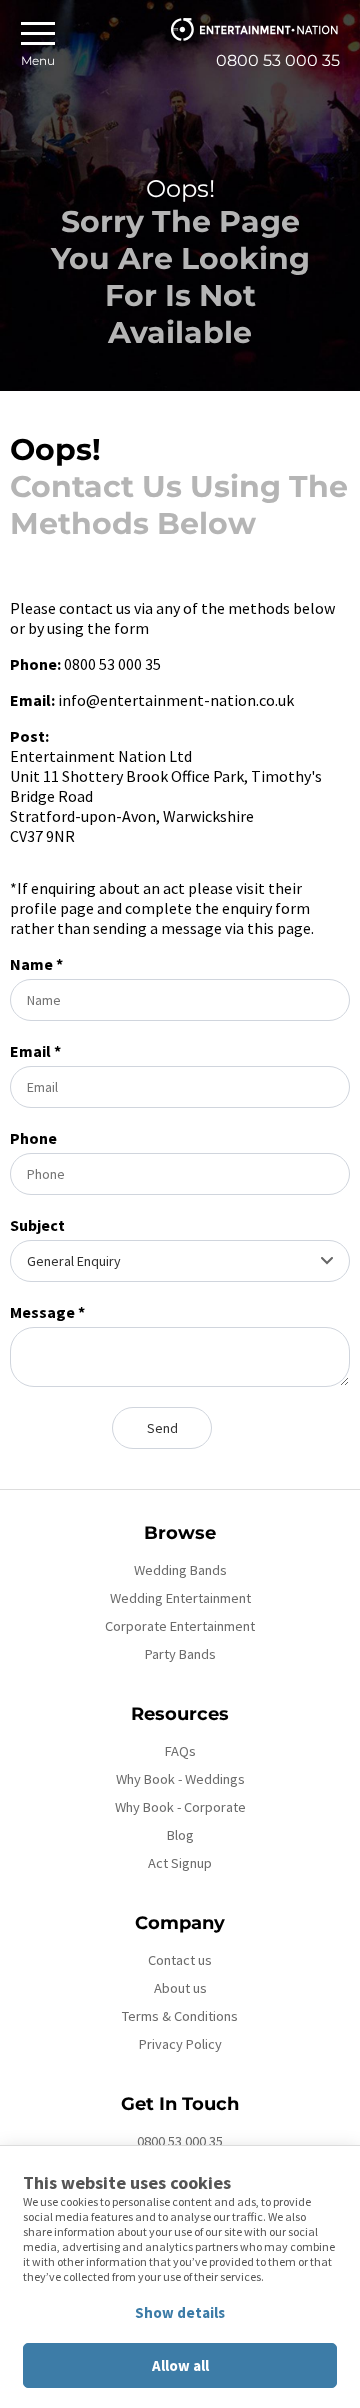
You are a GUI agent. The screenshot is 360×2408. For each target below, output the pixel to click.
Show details (180, 2312)
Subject (37, 1225)
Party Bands (180, 1654)
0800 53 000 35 (180, 2141)
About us (180, 1988)
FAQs (180, 1751)
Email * (35, 1051)
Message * (47, 1312)
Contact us (180, 1960)
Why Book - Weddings (180, 1779)
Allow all (180, 2365)
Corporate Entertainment (180, 1626)
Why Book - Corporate (180, 1807)
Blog (180, 1835)
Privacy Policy (180, 2044)
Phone (33, 1138)
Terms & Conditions (180, 2016)
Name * (36, 964)
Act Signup (180, 1863)
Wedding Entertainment (180, 1598)
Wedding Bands (180, 1570)
